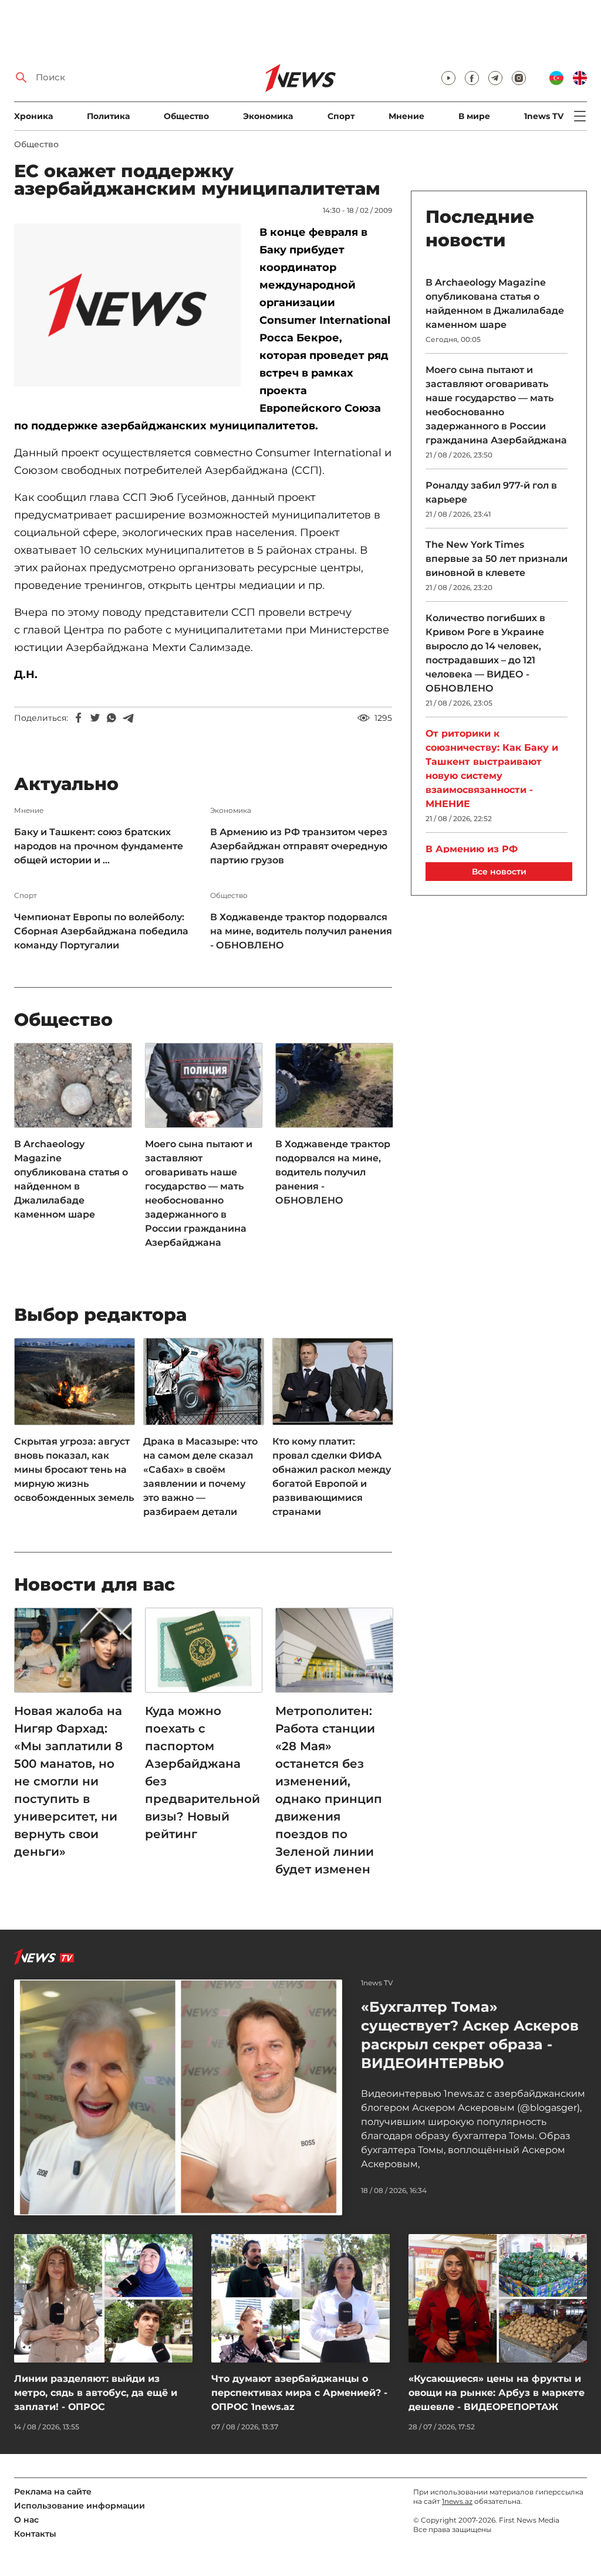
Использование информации (80, 2506)
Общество (186, 116)
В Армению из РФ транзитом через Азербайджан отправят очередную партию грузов (299, 846)
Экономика (268, 116)
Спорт (341, 116)
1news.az (457, 2501)
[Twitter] (95, 718)
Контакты (35, 2534)
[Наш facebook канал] (472, 78)
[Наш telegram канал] (495, 78)
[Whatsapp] (112, 718)
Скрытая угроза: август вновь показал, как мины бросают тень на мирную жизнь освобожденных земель (74, 1470)
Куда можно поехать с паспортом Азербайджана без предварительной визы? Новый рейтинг (202, 1772)
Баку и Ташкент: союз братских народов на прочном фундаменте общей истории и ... (99, 846)
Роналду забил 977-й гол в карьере (491, 492)
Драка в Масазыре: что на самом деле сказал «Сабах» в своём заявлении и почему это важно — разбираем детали (200, 1477)
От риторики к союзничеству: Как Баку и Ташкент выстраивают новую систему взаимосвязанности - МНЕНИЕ (492, 769)
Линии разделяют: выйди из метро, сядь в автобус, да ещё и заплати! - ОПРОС (96, 2393)
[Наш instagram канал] (519, 78)
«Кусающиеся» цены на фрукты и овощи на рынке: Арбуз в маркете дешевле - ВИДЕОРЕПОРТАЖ (497, 2393)
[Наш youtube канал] (448, 78)
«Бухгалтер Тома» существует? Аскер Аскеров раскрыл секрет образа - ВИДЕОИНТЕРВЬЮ (470, 2035)
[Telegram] (128, 718)
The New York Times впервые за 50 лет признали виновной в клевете (497, 559)
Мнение (406, 116)
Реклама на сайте (53, 2492)
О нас (26, 2520)
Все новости (499, 872)
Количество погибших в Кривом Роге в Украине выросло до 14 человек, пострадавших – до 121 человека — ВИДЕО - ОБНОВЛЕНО (485, 653)
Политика (108, 116)
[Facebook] (79, 718)
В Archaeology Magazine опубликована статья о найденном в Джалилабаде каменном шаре (71, 1179)
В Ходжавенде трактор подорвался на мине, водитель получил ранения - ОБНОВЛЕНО (301, 931)
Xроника (33, 116)
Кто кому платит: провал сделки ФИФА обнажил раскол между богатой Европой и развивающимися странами (332, 1477)
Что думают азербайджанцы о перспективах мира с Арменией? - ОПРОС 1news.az (299, 2393)
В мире (474, 116)
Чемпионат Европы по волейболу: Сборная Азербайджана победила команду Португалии (101, 931)
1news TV (544, 116)
